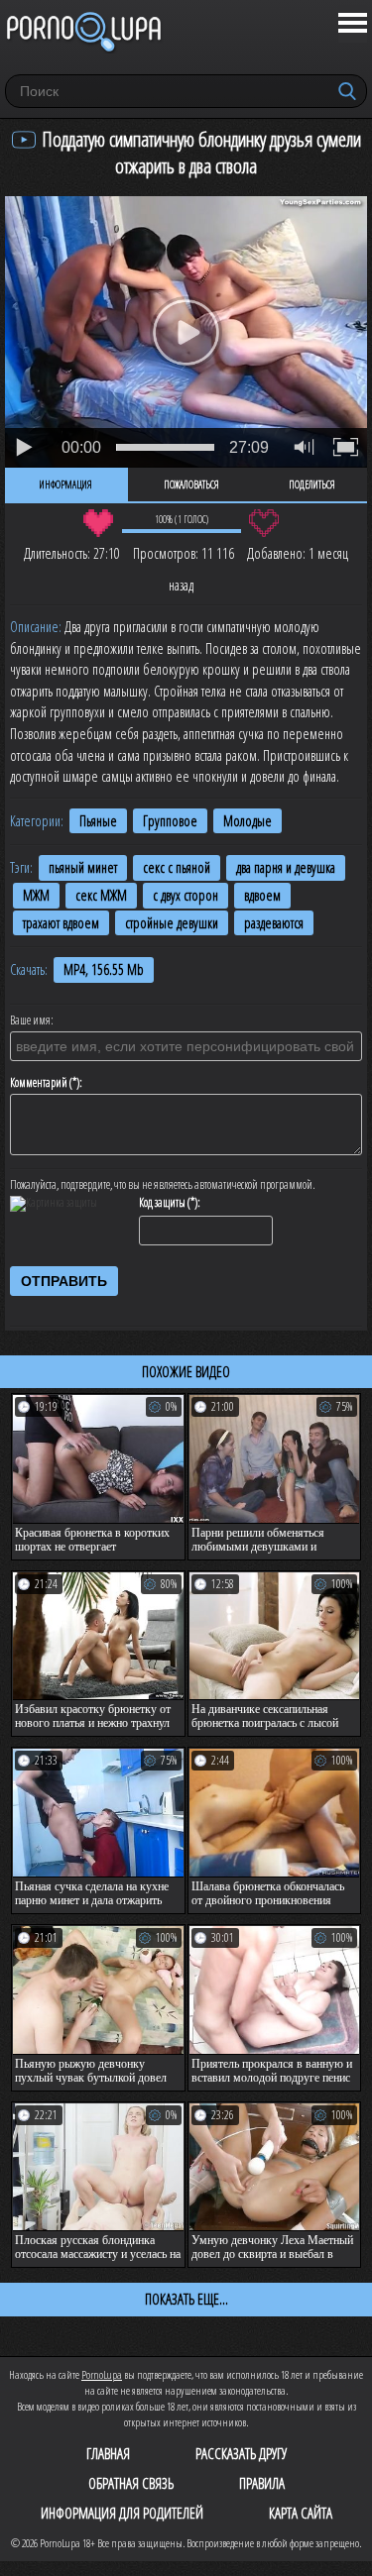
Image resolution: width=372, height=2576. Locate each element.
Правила (262, 2483)
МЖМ (36, 895)
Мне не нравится (264, 523)
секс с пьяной (177, 867)
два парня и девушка (286, 867)
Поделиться (312, 484)
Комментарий (39, 1083)
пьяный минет (83, 867)
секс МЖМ (101, 895)
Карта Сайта (301, 2513)
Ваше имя (30, 1020)
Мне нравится (99, 523)
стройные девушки (172, 923)
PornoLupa (102, 2374)
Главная (108, 2453)
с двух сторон (186, 895)
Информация (66, 484)
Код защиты (162, 1203)
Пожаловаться (191, 484)
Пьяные (98, 821)
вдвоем (262, 895)
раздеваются (274, 923)
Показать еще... (186, 2299)
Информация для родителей (122, 2513)
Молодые (248, 821)
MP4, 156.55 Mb (104, 969)
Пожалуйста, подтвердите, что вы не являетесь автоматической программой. (163, 1185)
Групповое (170, 821)
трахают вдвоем (61, 923)
